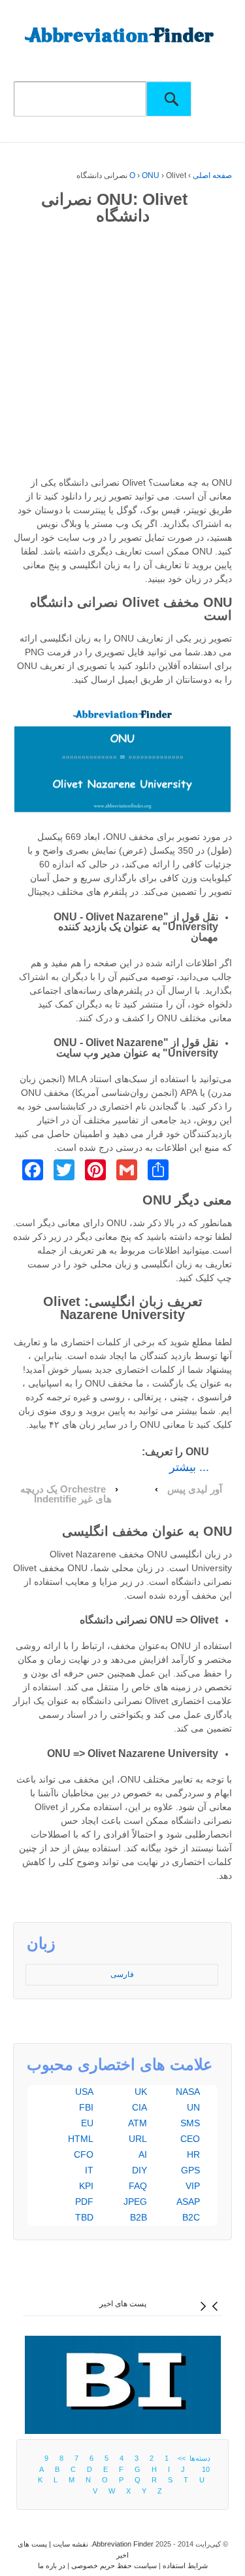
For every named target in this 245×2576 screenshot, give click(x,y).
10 (206, 2469)
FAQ (138, 2186)
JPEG (135, 2202)
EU (87, 2123)
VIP (193, 2186)
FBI (86, 2107)
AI (143, 2154)
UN (193, 2107)
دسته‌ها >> (192, 2458)
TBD (84, 2217)
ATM (138, 2123)
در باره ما (52, 2566)
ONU (151, 175)
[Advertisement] (122, 353)
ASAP (188, 2202)
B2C (191, 2217)
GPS (190, 2170)
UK (141, 2092)
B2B (139, 2217)
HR (193, 2154)
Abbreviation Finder (123, 2544)
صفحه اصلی (212, 175)
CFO (84, 2154)
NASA (188, 2092)
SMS (190, 2123)
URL (138, 2139)
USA (84, 2092)
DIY (139, 2170)
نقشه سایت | (68, 2544)
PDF (84, 2202)
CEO (190, 2139)
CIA (139, 2107)
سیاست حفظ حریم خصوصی (114, 2566)
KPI (86, 2186)
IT (89, 2170)
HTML (81, 2139)
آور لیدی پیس (195, 1489)
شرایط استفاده (185, 2566)
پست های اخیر (123, 2304)
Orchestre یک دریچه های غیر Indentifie (66, 1494)
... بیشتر (189, 1467)
